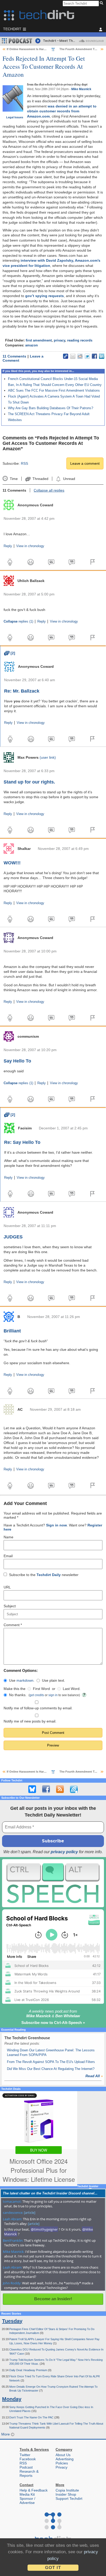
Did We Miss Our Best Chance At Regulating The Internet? (51, 2069)
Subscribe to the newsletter (44, 1575)
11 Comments (14, 356)
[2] (10, 653)
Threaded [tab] (40, 479)
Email (8, 1556)
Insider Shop (66, 2494)
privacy (59, 340)
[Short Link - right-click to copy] (66, 356)
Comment (13, 1625)
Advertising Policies (65, 2461)
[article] (30, 2213)
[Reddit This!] (80, 356)
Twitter (25, 2455)
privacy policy (64, 1852)
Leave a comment (85, 463)
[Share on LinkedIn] (102, 356)
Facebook (28, 2459)
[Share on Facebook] (94, 356)
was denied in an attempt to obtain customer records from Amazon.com (62, 111)
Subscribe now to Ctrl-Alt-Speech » (53, 2023)
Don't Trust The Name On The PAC (32, 2417)
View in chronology (30, 546)
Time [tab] (14, 479)
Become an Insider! (53, 2299)
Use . (22, 1680)
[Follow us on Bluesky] (32, 1789)
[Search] (102, 3)
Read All (94, 2076)
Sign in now (56, 1525)
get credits (37, 1695)
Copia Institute (67, 2490)
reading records (80, 340)
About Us (63, 2455)
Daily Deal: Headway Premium (29, 2370)
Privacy (61, 2467)
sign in (53, 1695)
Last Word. (72, 1689)
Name (8, 1537)
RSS (24, 463)
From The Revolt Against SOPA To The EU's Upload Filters (51, 2062)
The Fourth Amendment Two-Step (83, 49)
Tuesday (12, 2321)
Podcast (26, 2467)
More (6, 2434)
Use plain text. (54, 1680)
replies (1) (18, 622)
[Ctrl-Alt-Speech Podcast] (53, 1883)
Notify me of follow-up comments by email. (38, 1708)
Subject (10, 1606)
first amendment (39, 340)
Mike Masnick (81, 89)
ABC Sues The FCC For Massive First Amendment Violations (54, 390)
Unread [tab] (69, 479)
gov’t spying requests (45, 296)
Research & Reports (29, 2473)
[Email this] (73, 356)
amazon (32, 345)
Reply (8, 546)
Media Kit (27, 2494)
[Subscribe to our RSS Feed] (60, 1789)
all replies (49, 490)
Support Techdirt (69, 2499)
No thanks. (18, 1695)
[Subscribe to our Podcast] (74, 1789)
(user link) (48, 757)
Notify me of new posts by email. (30, 1721)
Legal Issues (15, 117)
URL (7, 1587)
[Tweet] (87, 356)
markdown (25, 1680)
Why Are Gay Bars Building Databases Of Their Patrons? (51, 408)
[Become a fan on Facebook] (46, 1789)
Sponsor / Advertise (27, 2501)
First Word (41, 1689)
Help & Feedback (34, 2490)
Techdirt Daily (49, 1575)
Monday (12, 2399)
